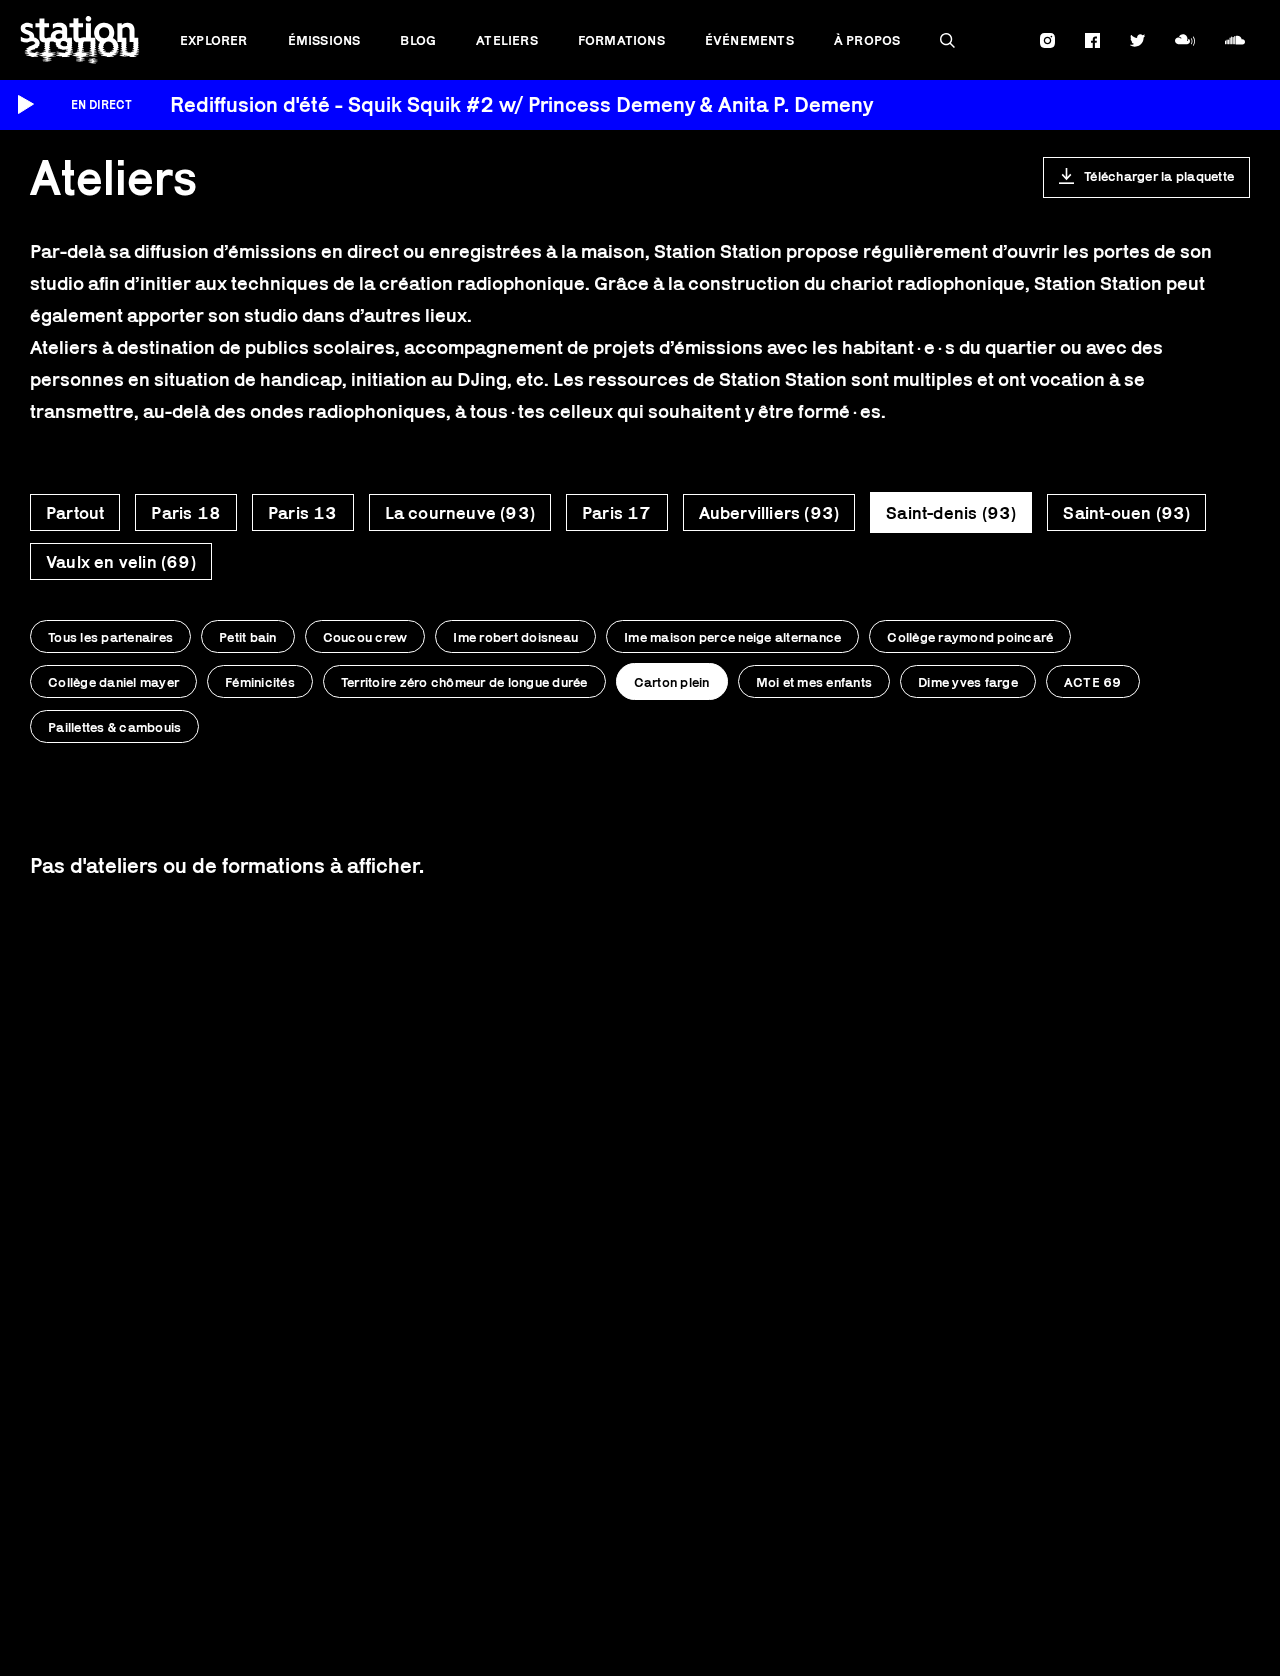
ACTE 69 (1093, 682)
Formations (621, 40)
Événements (749, 40)
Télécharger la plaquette (1159, 176)
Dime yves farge (968, 682)
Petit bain (248, 637)
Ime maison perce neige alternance (732, 637)
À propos (867, 40)
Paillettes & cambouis (114, 727)
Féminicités (260, 682)
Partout (75, 513)
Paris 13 (303, 513)
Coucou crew (365, 637)
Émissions (324, 40)
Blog (418, 40)
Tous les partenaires (110, 637)
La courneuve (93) (460, 513)
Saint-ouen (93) (1126, 513)
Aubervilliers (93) (769, 513)
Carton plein (672, 682)
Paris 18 (186, 513)
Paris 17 (617, 513)
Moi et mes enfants (814, 682)
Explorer (214, 40)
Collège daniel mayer (113, 682)
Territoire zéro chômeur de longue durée (464, 682)
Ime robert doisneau (515, 637)
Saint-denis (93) (951, 513)
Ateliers (507, 40)
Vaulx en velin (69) (121, 562)
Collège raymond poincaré (970, 637)
